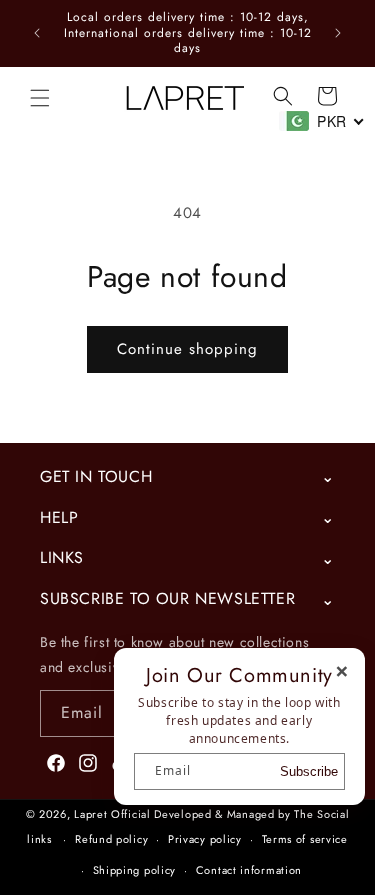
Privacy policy (205, 839)
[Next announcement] (338, 33)
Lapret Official (112, 814)
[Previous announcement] (37, 33)
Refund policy (111, 839)
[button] (40, 98)
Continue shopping (187, 349)
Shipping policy (135, 870)
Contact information (249, 870)
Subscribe (309, 771)
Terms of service (305, 839)
